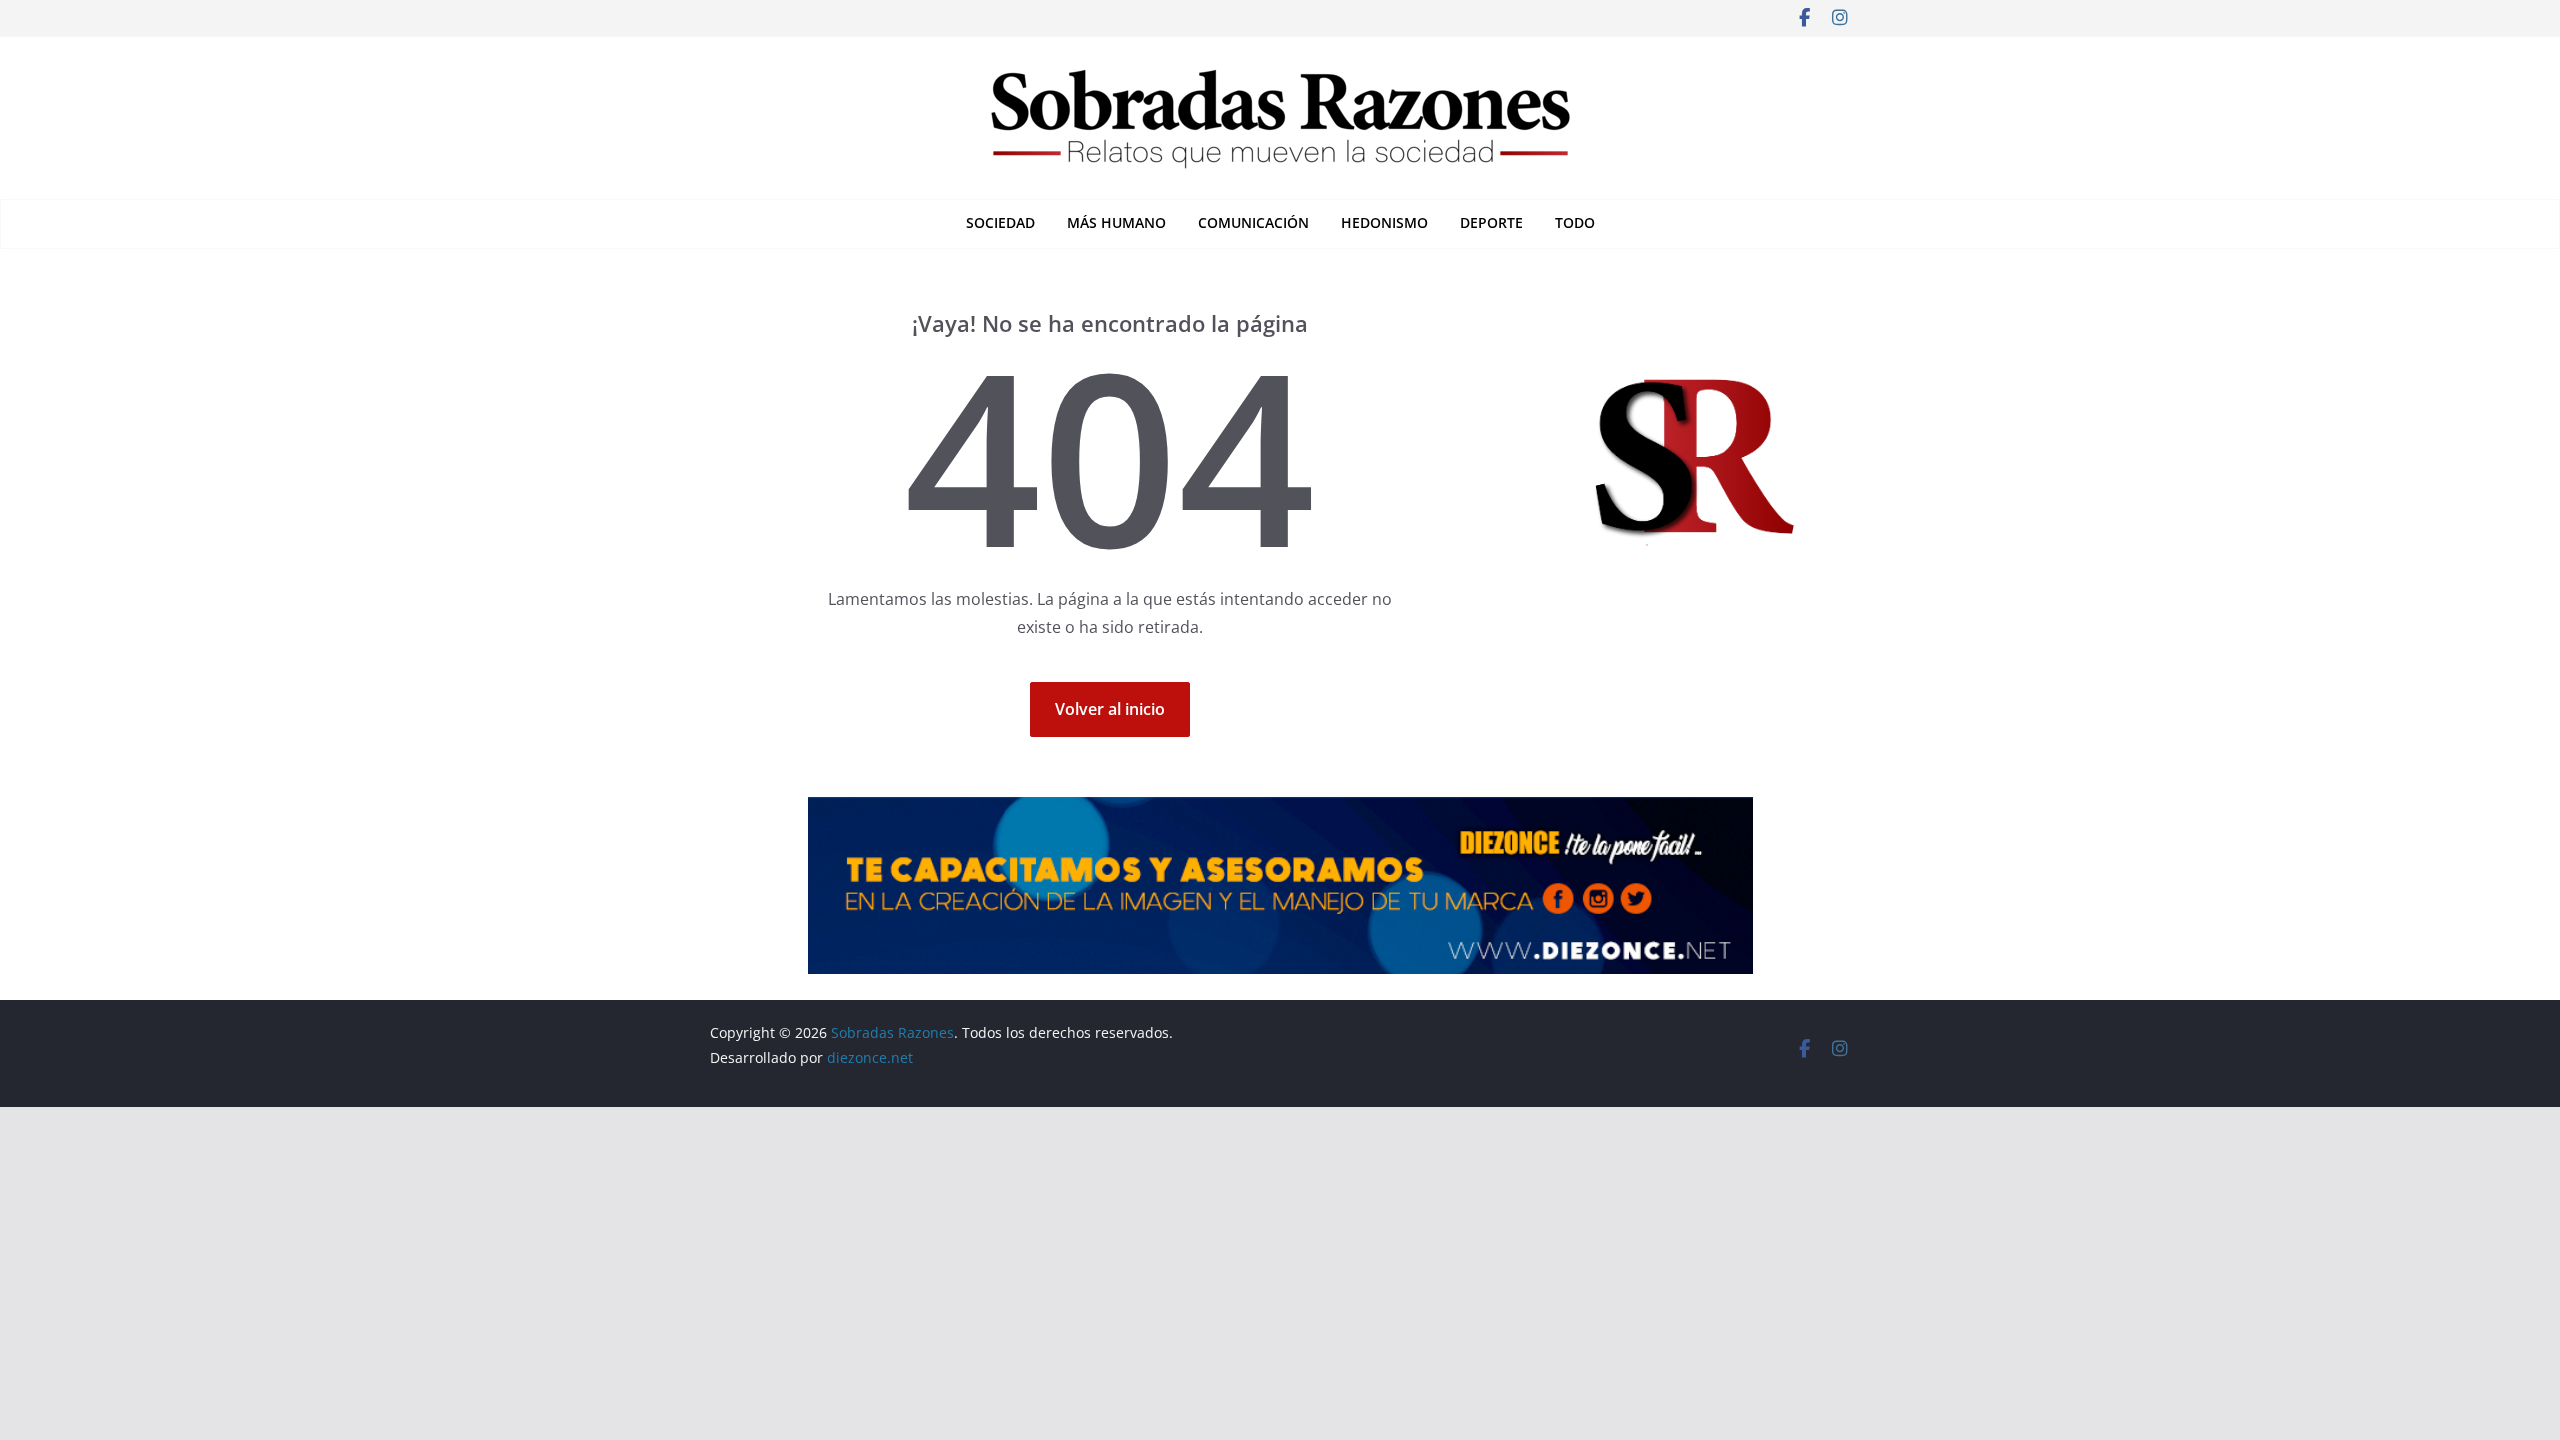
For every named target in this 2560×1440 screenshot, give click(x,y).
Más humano (1116, 222)
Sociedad (1000, 222)
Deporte (1491, 222)
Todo (1575, 222)
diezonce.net (872, 1057)
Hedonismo (1384, 222)
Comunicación (1253, 222)
